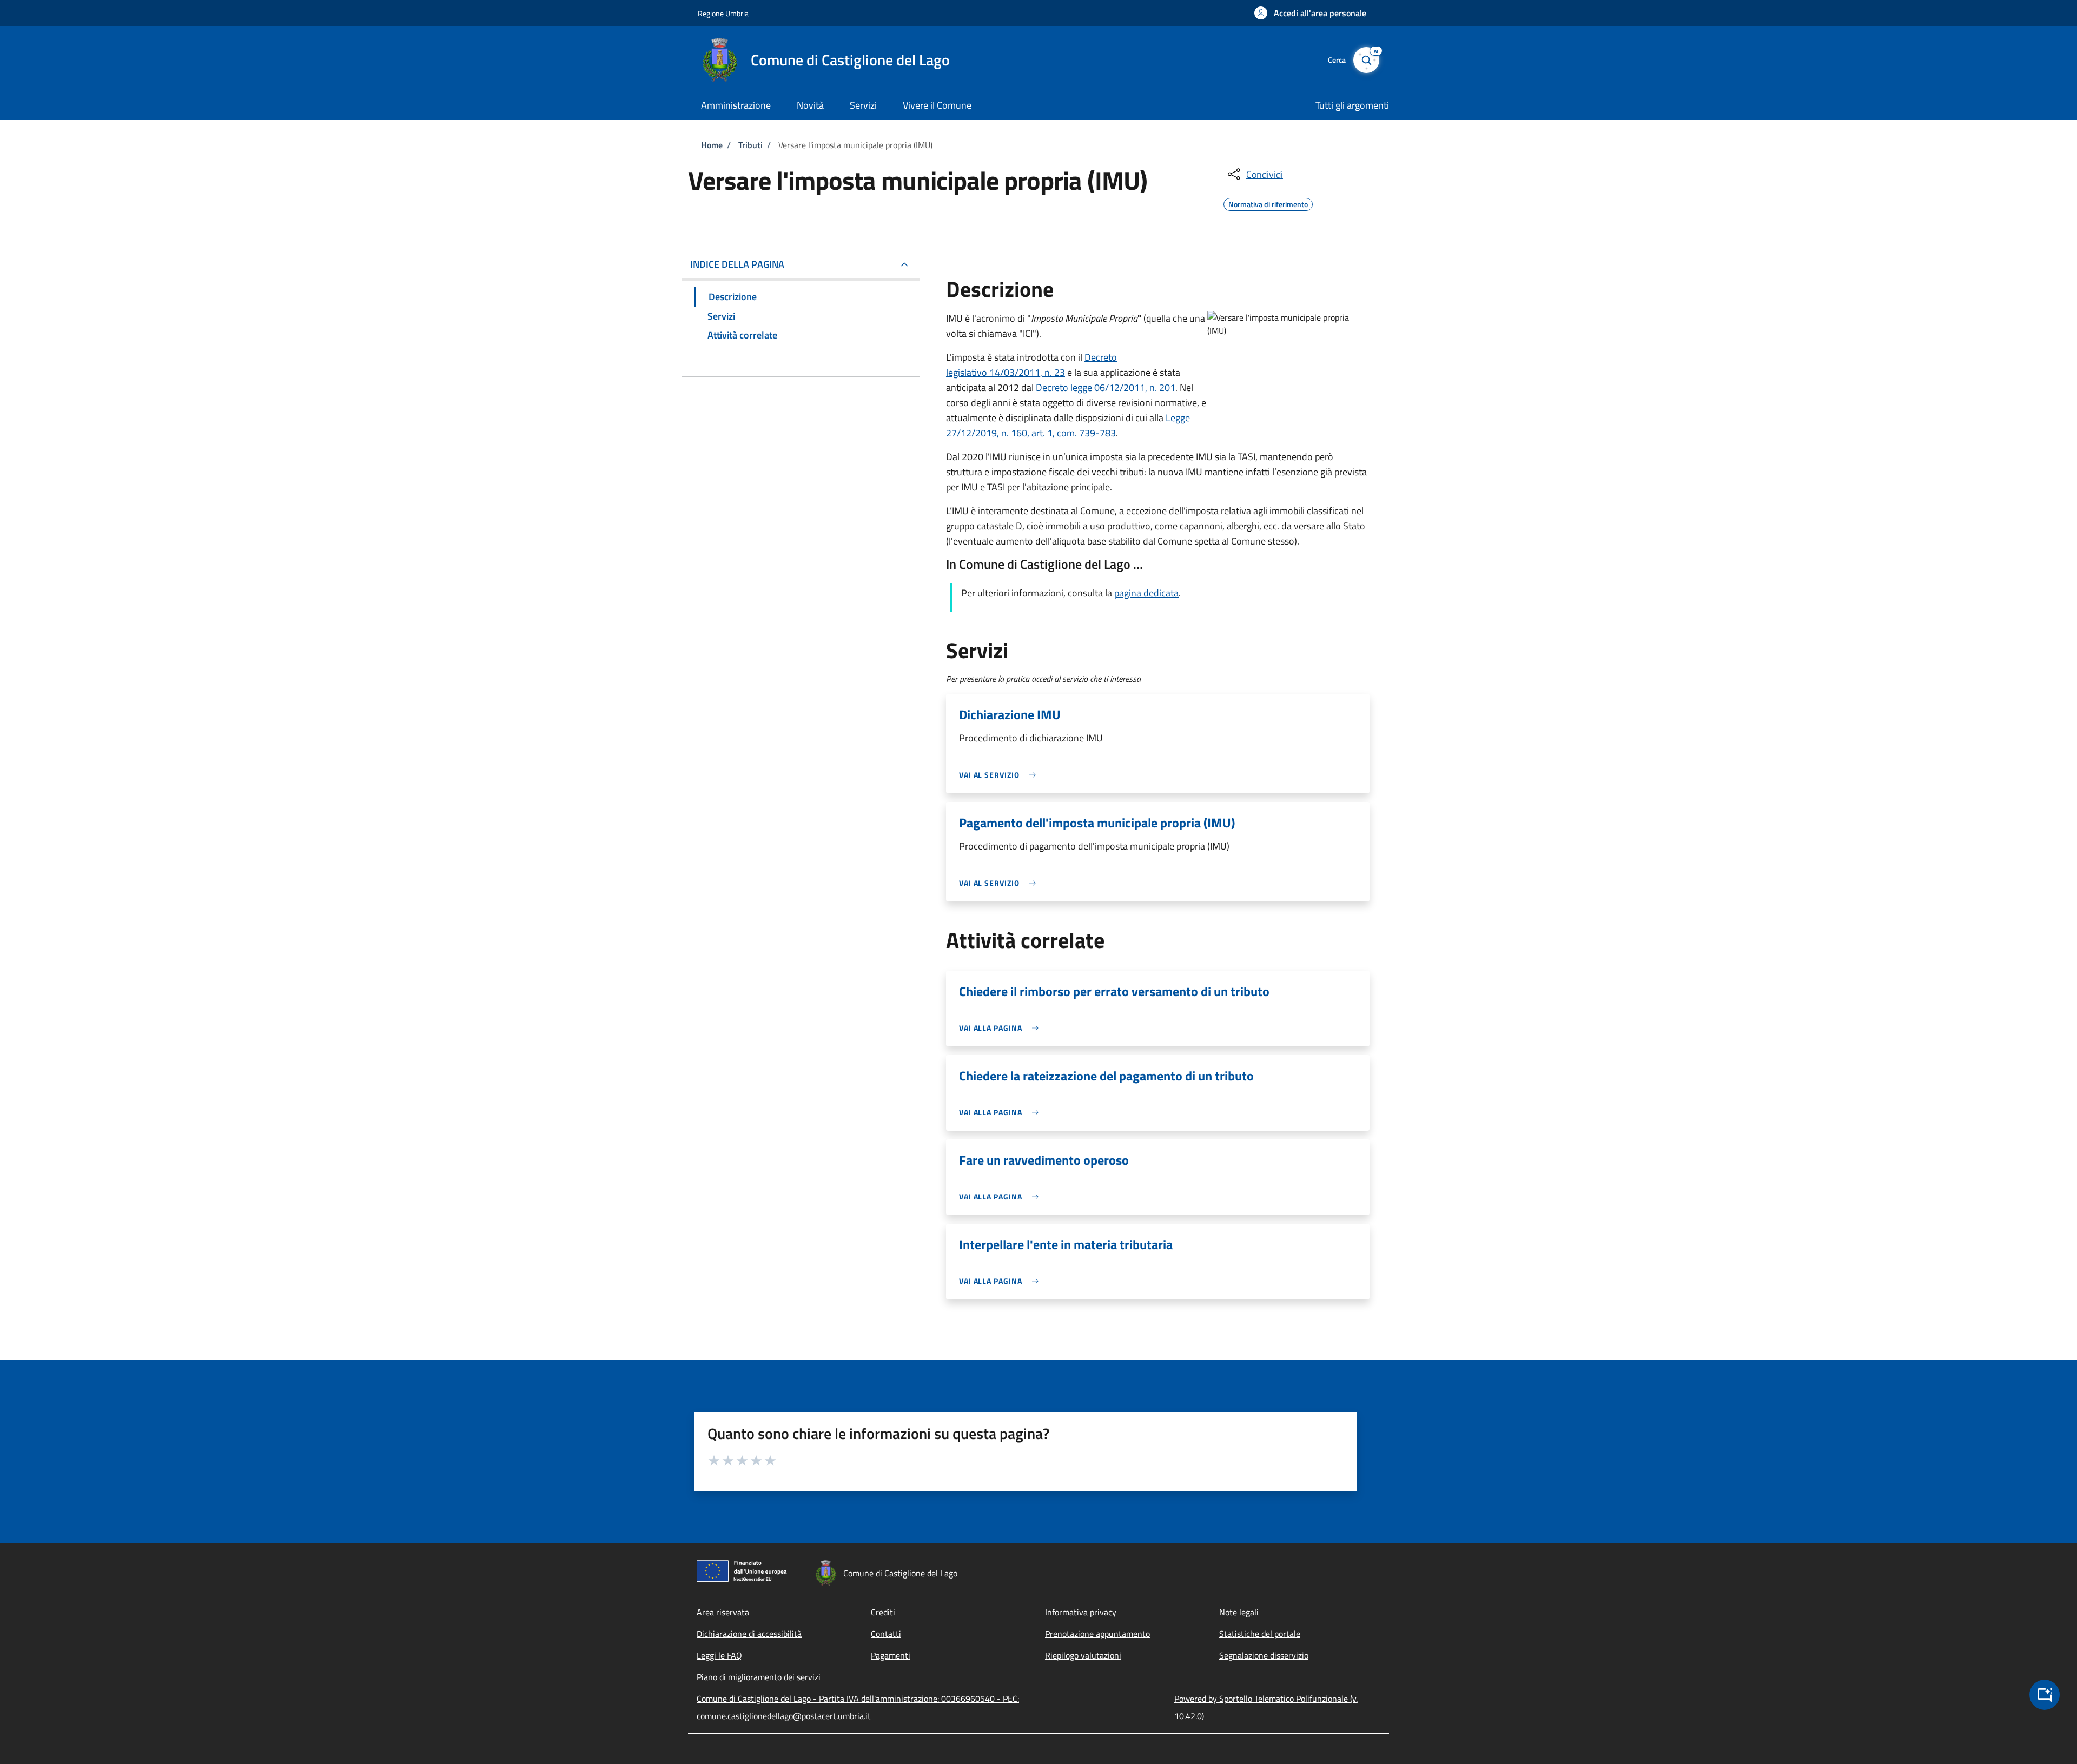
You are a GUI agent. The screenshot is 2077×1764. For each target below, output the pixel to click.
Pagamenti (891, 1655)
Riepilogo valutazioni (1083, 1655)
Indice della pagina (737, 264)
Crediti (883, 1612)
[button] (1310, 13)
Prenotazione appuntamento (1097, 1634)
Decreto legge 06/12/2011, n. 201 (1106, 387)
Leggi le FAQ (719, 1655)
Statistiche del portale (1260, 1634)
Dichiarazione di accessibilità (749, 1634)
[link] (1000, 775)
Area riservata (723, 1612)
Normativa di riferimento (1268, 203)
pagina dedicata (1146, 593)
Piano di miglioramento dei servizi (759, 1677)
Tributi (750, 145)
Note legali (1239, 1612)
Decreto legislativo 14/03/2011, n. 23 (1031, 365)
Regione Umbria (723, 13)
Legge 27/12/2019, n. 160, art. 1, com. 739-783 (1068, 425)
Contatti (886, 1634)
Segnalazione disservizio (1264, 1655)
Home (712, 145)
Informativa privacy (1081, 1612)
